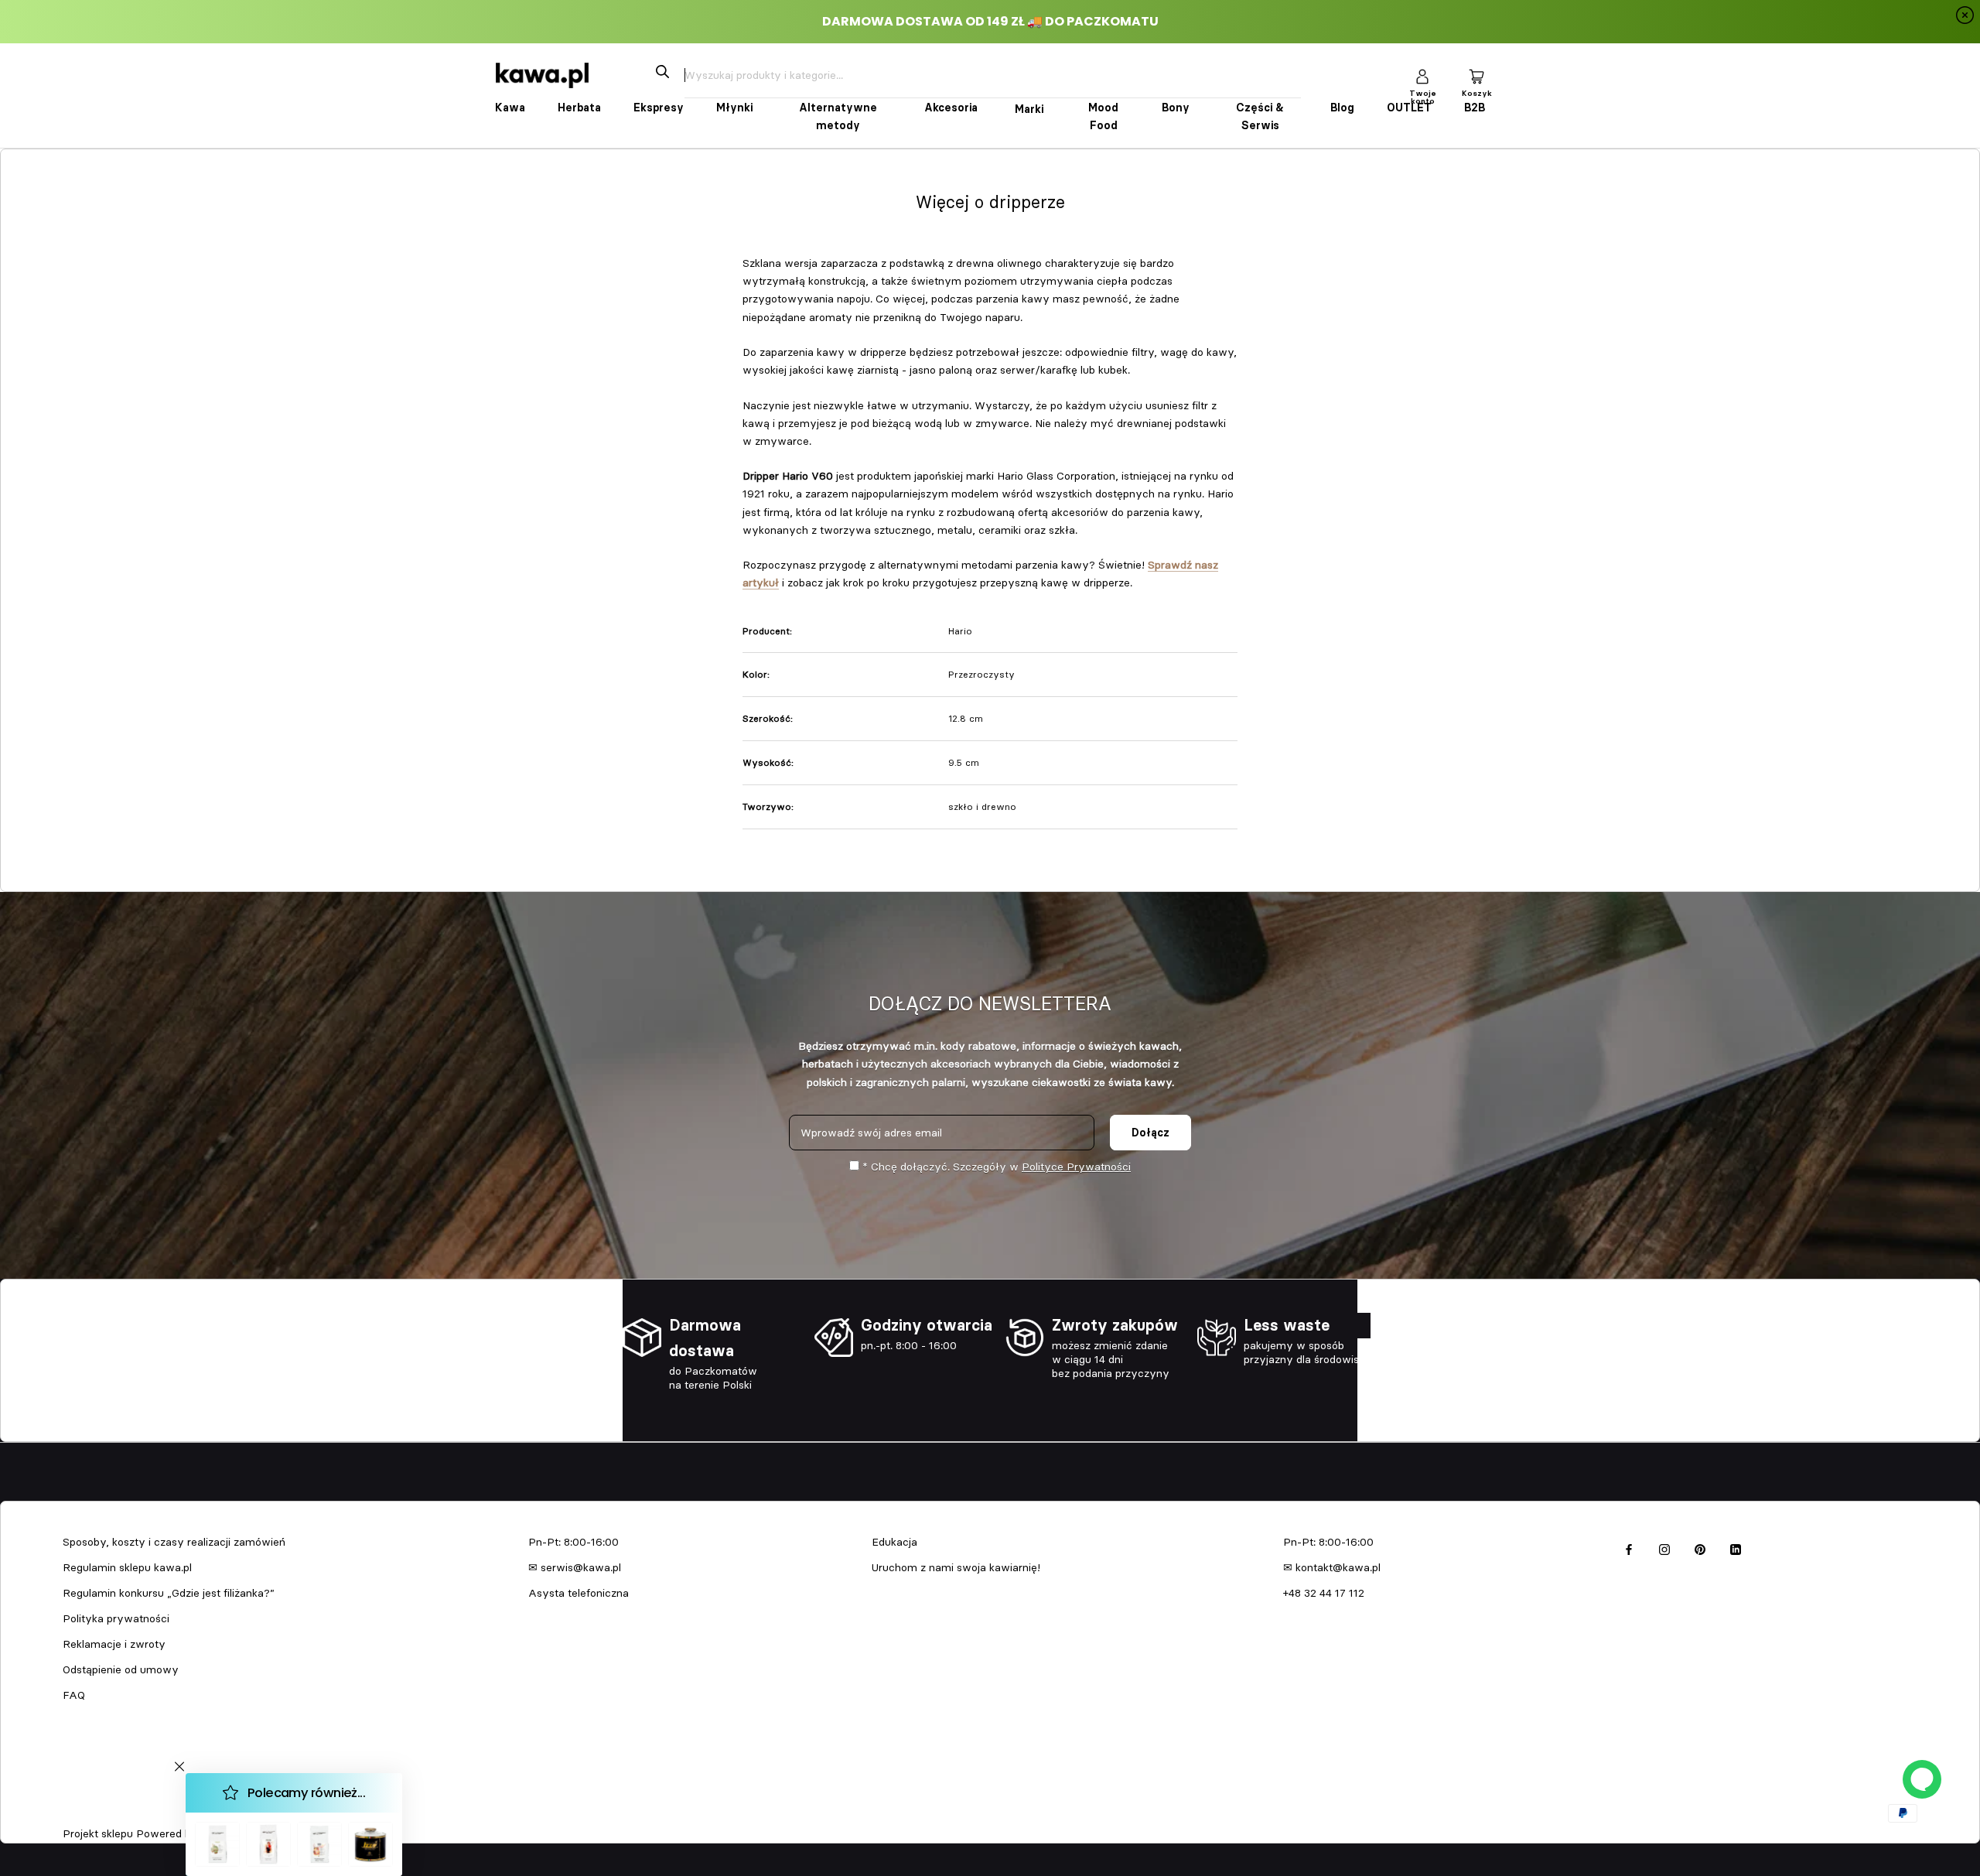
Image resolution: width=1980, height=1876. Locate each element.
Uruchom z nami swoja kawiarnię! (956, 1567)
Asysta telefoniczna (579, 1593)
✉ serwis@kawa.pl (575, 1567)
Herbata (579, 108)
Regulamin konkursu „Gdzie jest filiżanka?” (169, 1593)
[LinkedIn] (1736, 1548)
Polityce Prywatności (1076, 1167)
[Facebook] (1629, 1548)
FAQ (74, 1695)
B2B (1475, 108)
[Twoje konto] (1422, 75)
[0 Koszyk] (1476, 75)
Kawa (510, 108)
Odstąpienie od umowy (121, 1669)
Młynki (734, 108)
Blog (1342, 108)
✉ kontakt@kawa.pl (1332, 1567)
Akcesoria (951, 108)
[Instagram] (1664, 1548)
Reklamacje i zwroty (114, 1644)
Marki (1029, 109)
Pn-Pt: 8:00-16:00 (574, 1542)
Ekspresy (659, 108)
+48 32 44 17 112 (1324, 1593)
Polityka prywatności (116, 1618)
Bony (1176, 108)
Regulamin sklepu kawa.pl (127, 1567)
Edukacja (894, 1542)
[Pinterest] (1700, 1548)
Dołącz (1150, 1133)
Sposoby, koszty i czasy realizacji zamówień (174, 1542)
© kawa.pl (84, 1813)
